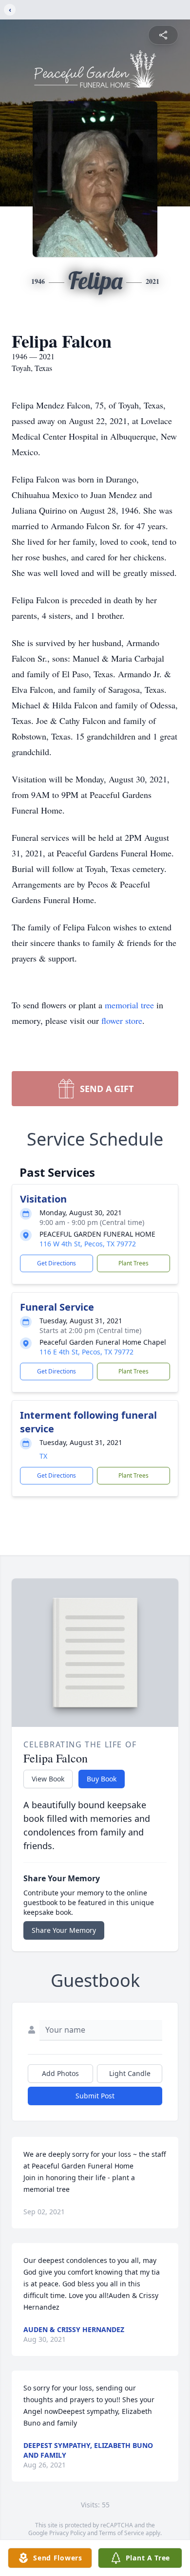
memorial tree (129, 1005)
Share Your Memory (64, 1930)
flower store (122, 1020)
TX (43, 1456)
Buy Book (102, 1779)
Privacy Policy (67, 2533)
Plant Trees (133, 1263)
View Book (48, 1779)
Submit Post (95, 2096)
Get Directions (57, 1263)
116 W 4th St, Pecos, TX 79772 (88, 1244)
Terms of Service (122, 2533)
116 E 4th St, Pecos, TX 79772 (86, 1352)
